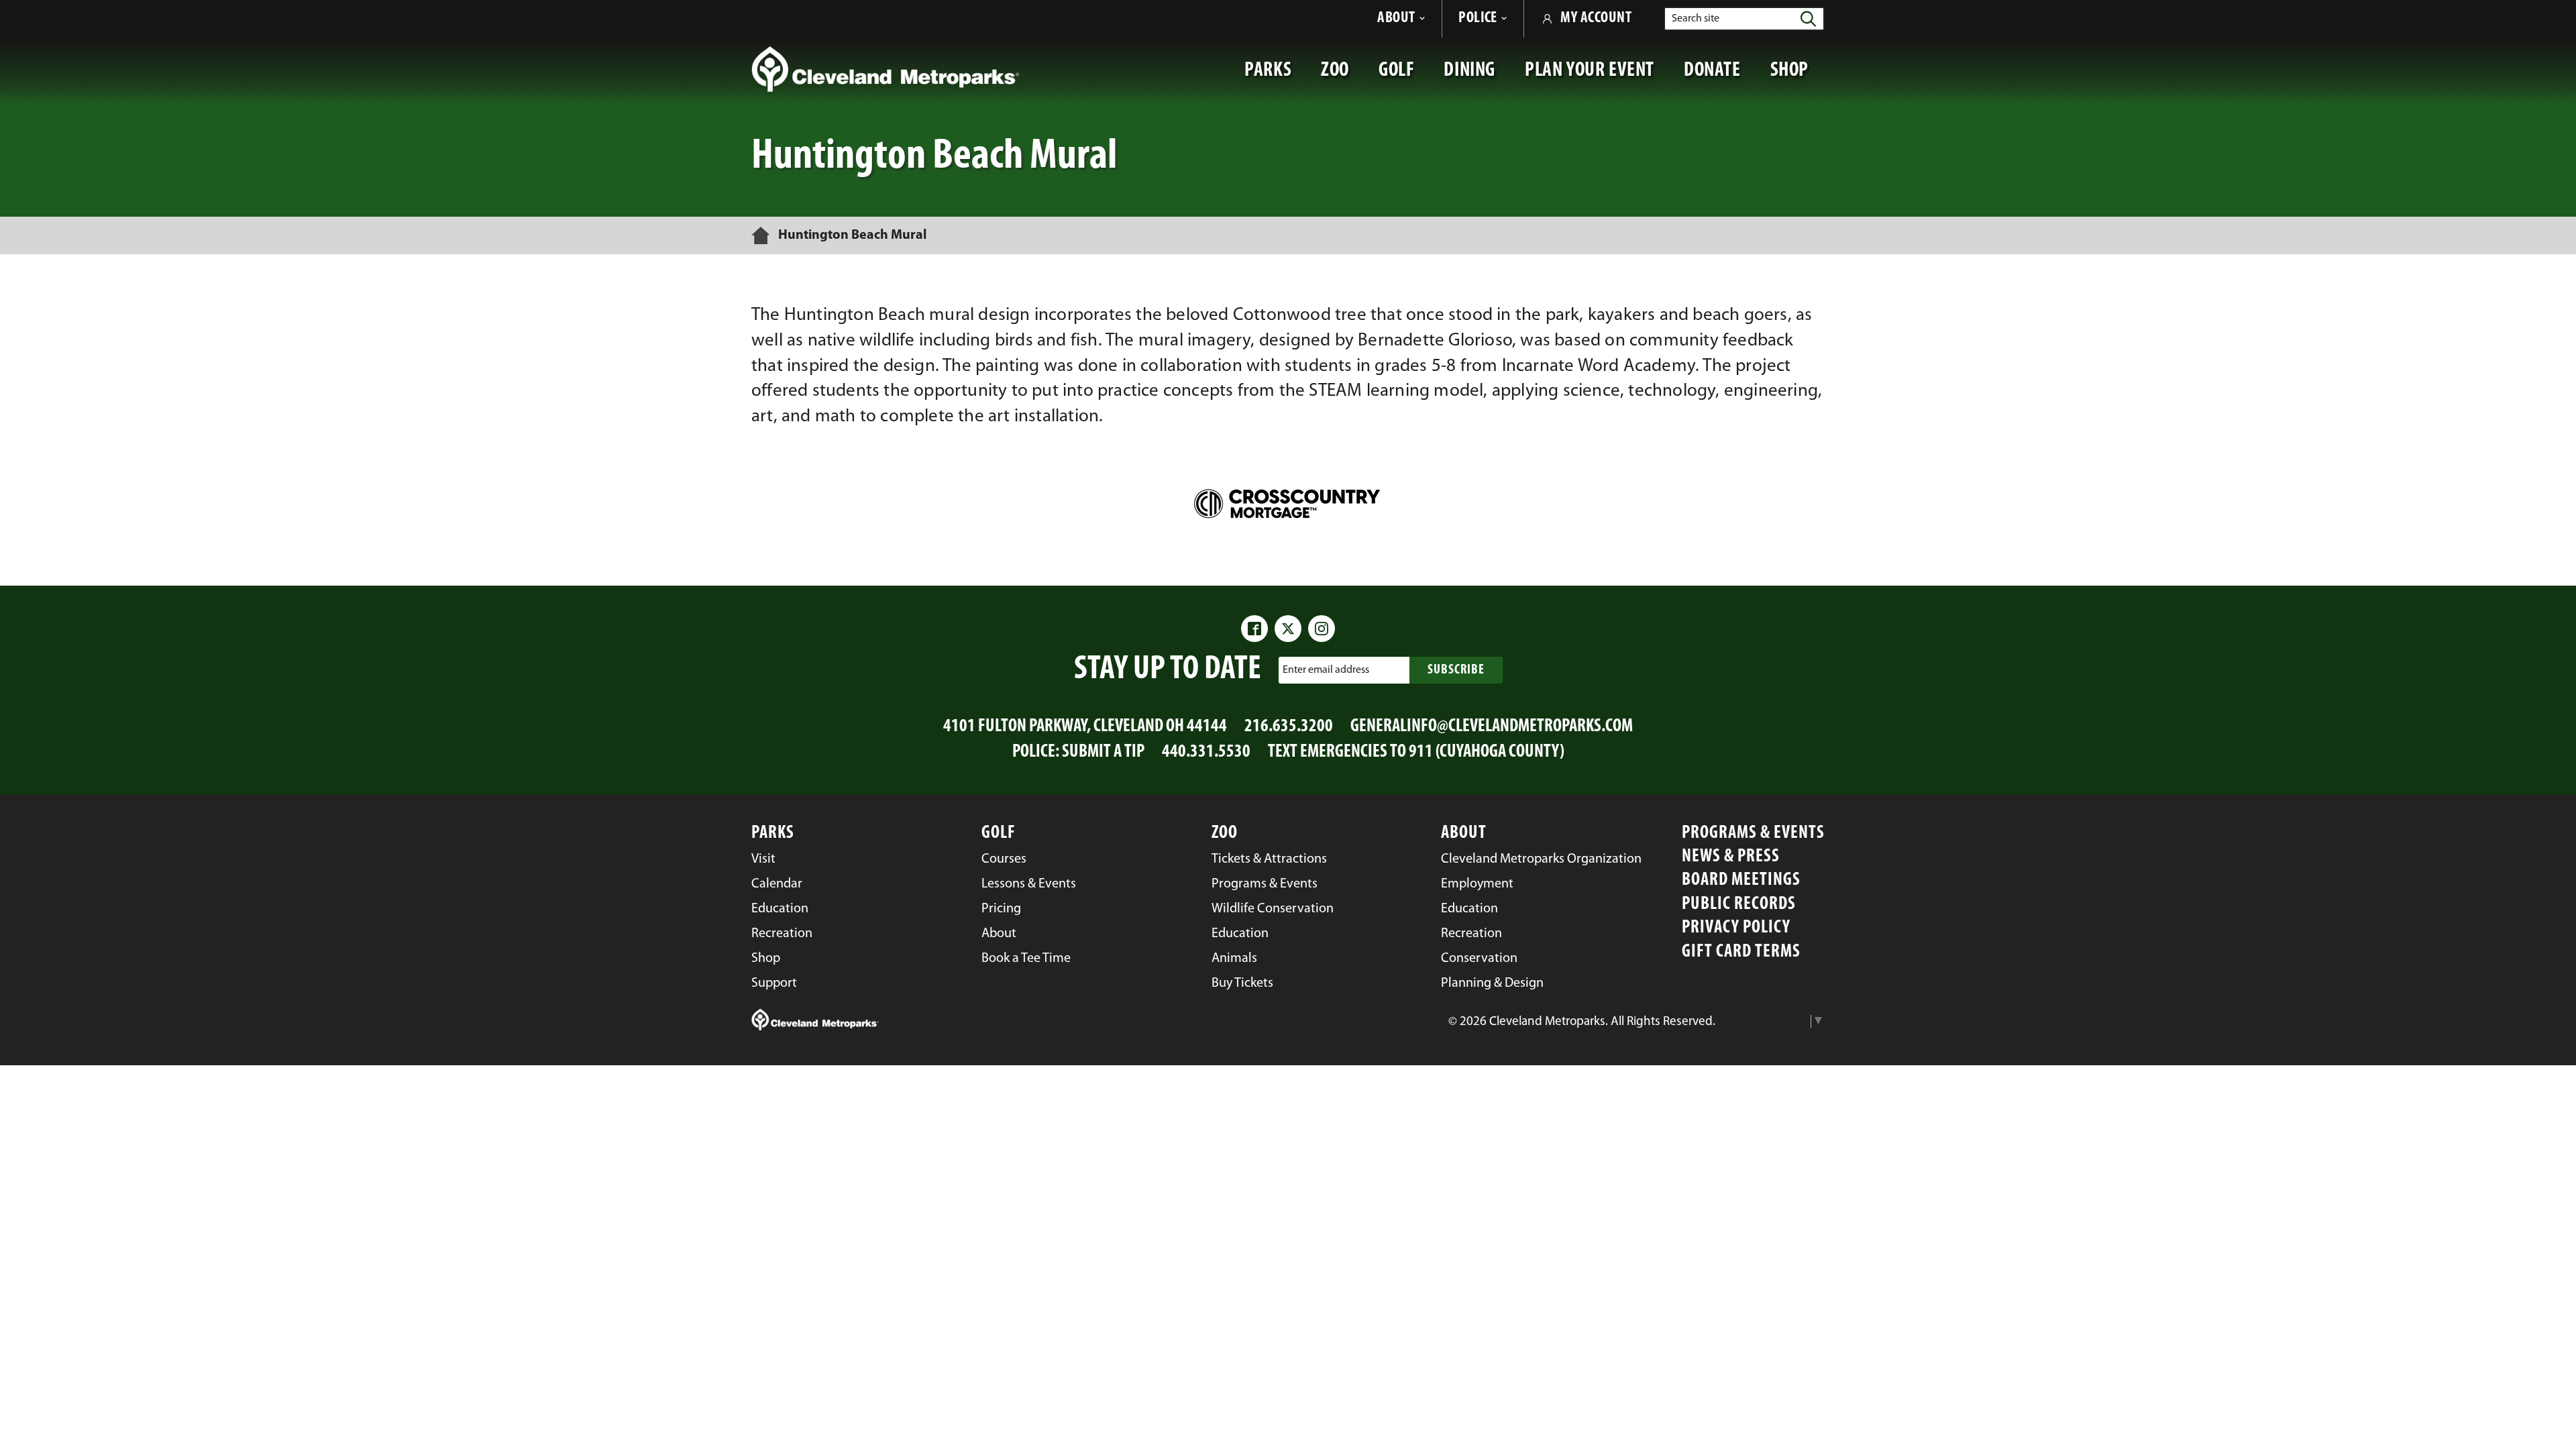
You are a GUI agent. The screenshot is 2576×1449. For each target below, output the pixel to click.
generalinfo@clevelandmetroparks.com (1492, 727)
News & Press (1731, 857)
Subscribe (1456, 670)
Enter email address (1326, 670)
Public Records (1739, 905)
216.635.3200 (1289, 727)
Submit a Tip (1103, 752)
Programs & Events (1753, 834)
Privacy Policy (1736, 928)
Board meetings (1741, 880)
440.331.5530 (1206, 752)
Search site (1696, 19)
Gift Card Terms (1741, 952)
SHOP (1797, 77)
